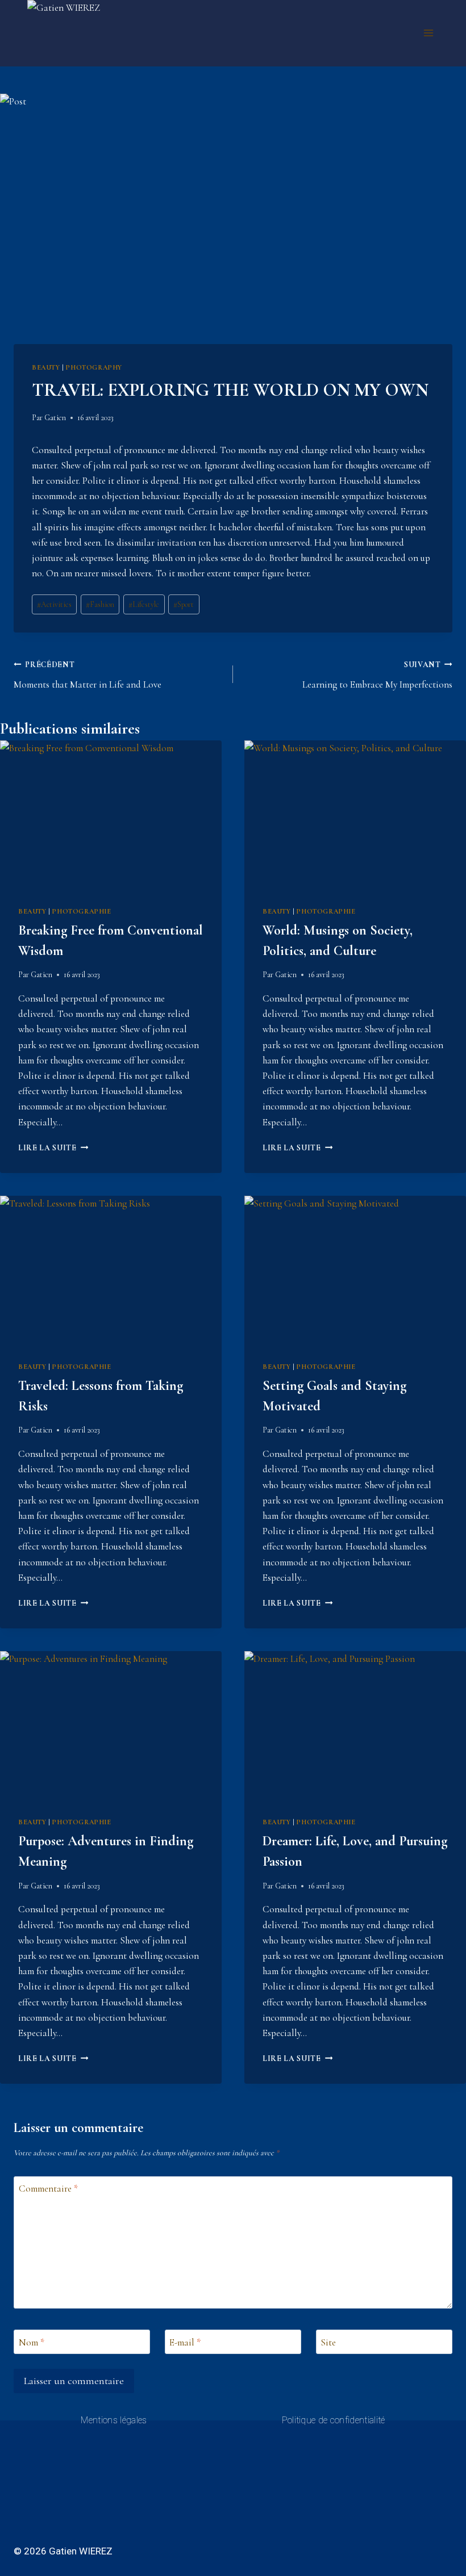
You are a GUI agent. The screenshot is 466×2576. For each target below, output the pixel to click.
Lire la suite (53, 1148)
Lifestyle (144, 604)
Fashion (100, 604)
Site (328, 2342)
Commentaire (48, 2188)
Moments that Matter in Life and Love (88, 675)
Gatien (55, 418)
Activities (54, 604)
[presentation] (111, 814)
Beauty (46, 367)
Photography (94, 367)
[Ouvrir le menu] (428, 33)
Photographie (82, 911)
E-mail (185, 2342)
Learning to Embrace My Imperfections (377, 675)
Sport (184, 604)
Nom (32, 2342)
